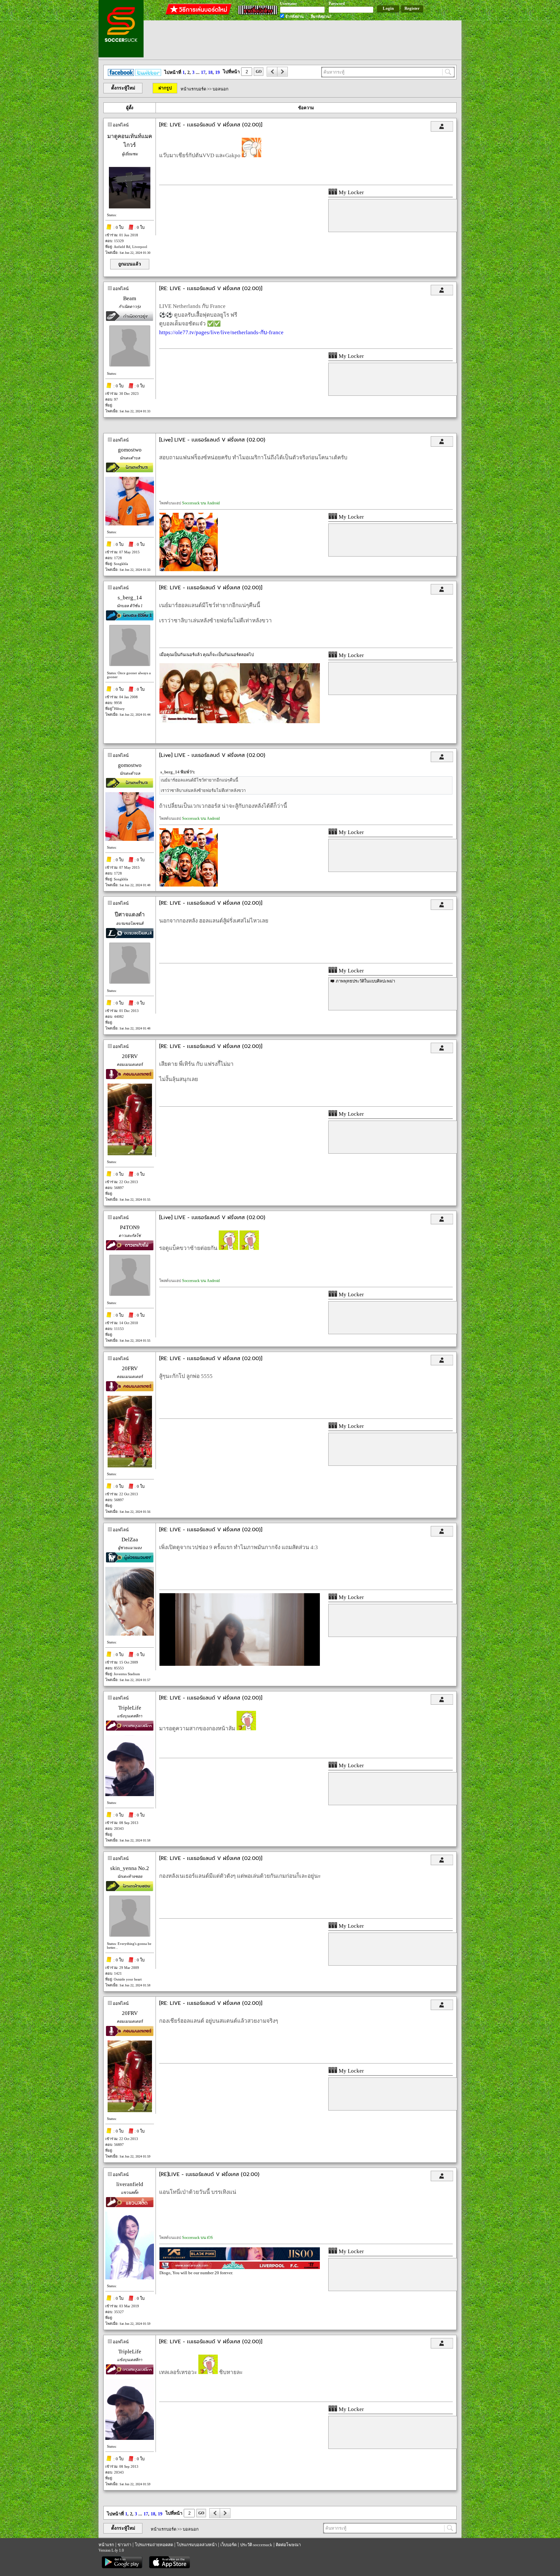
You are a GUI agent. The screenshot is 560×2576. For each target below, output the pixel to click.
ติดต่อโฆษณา (288, 2545)
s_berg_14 (130, 598)
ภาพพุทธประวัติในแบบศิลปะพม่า (365, 981)
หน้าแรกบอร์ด (193, 89)
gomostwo (130, 450)
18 (210, 72)
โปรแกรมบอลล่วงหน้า (197, 2545)
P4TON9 (130, 1227)
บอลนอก (221, 89)
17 (203, 72)
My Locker (351, 192)
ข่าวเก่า (124, 2545)
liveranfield (130, 2184)
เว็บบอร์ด (228, 2545)
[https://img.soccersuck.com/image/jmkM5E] (240, 1664)
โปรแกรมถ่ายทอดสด (154, 2545)
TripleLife (130, 1708)
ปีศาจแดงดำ (130, 915)
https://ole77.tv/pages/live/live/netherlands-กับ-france (221, 332)
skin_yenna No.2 (130, 1868)
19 (217, 72)
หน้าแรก (106, 2545)
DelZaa (130, 1540)
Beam (130, 298)
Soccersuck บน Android (201, 503)
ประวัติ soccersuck (256, 2545)
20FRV (130, 1056)
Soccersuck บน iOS (198, 2238)
